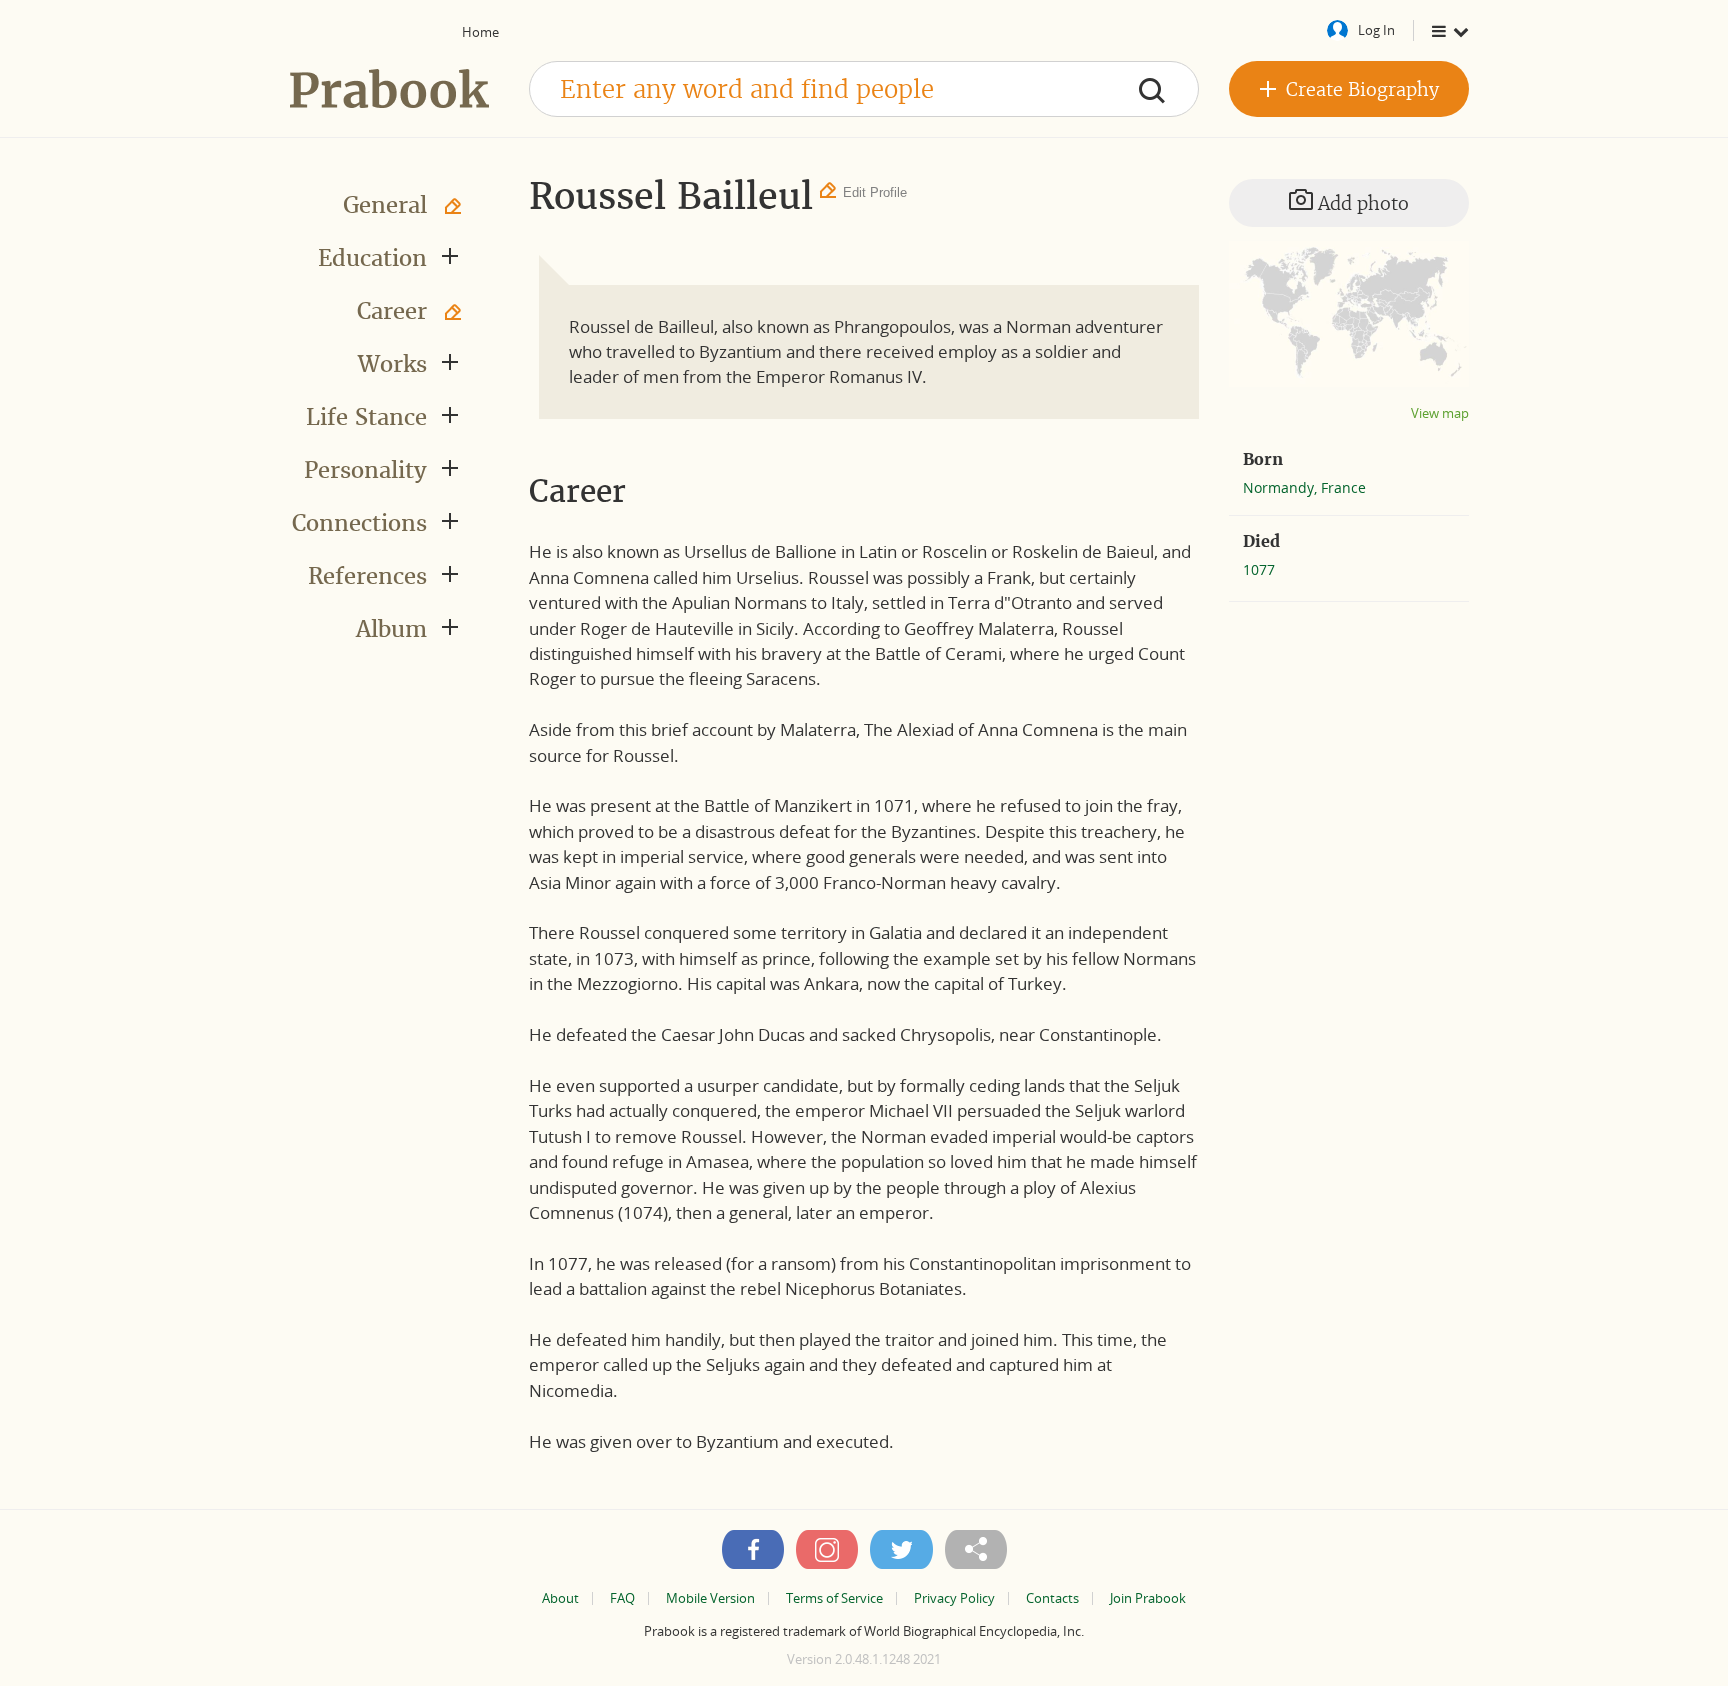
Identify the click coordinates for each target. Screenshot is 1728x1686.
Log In (1376, 30)
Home (480, 32)
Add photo (1361, 203)
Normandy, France (1304, 487)
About (560, 1598)
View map (1440, 413)
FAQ (622, 1598)
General (385, 205)
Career (392, 311)
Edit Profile (875, 192)
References (367, 576)
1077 (1259, 569)
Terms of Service (834, 1598)
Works (392, 364)
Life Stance (366, 417)
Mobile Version (710, 1598)
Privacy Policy (954, 1598)
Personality (365, 470)
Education (372, 258)
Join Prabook (1148, 1598)
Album (391, 629)
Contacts (1052, 1598)
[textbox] (864, 89)
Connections (359, 523)
